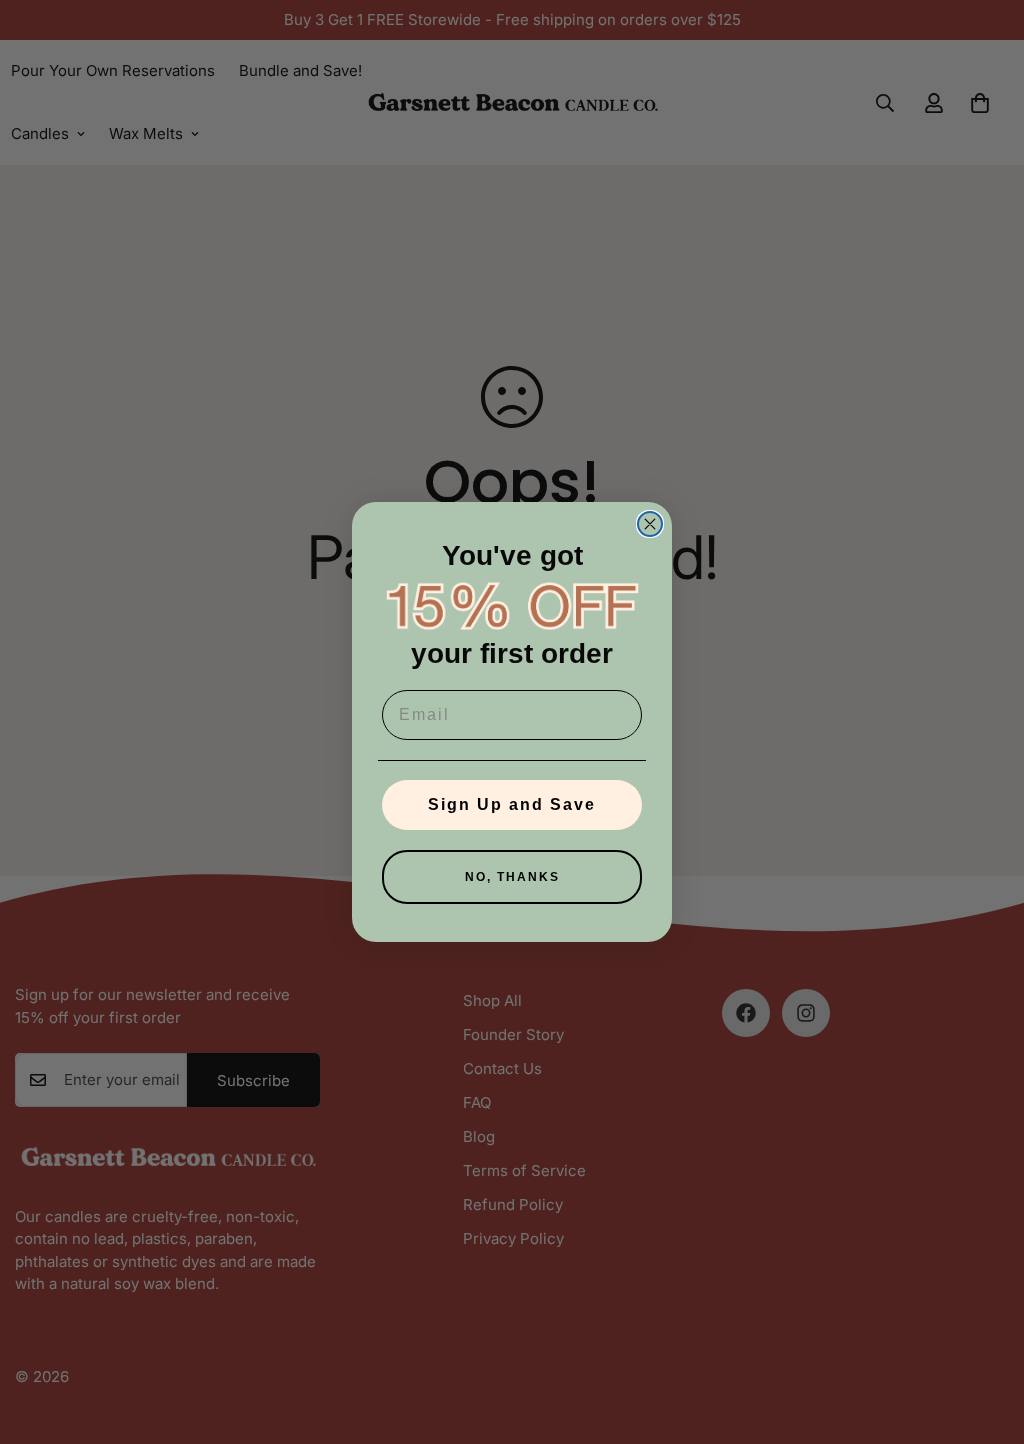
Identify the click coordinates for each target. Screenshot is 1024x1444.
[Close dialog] (650, 524)
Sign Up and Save (512, 804)
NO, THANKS (512, 877)
